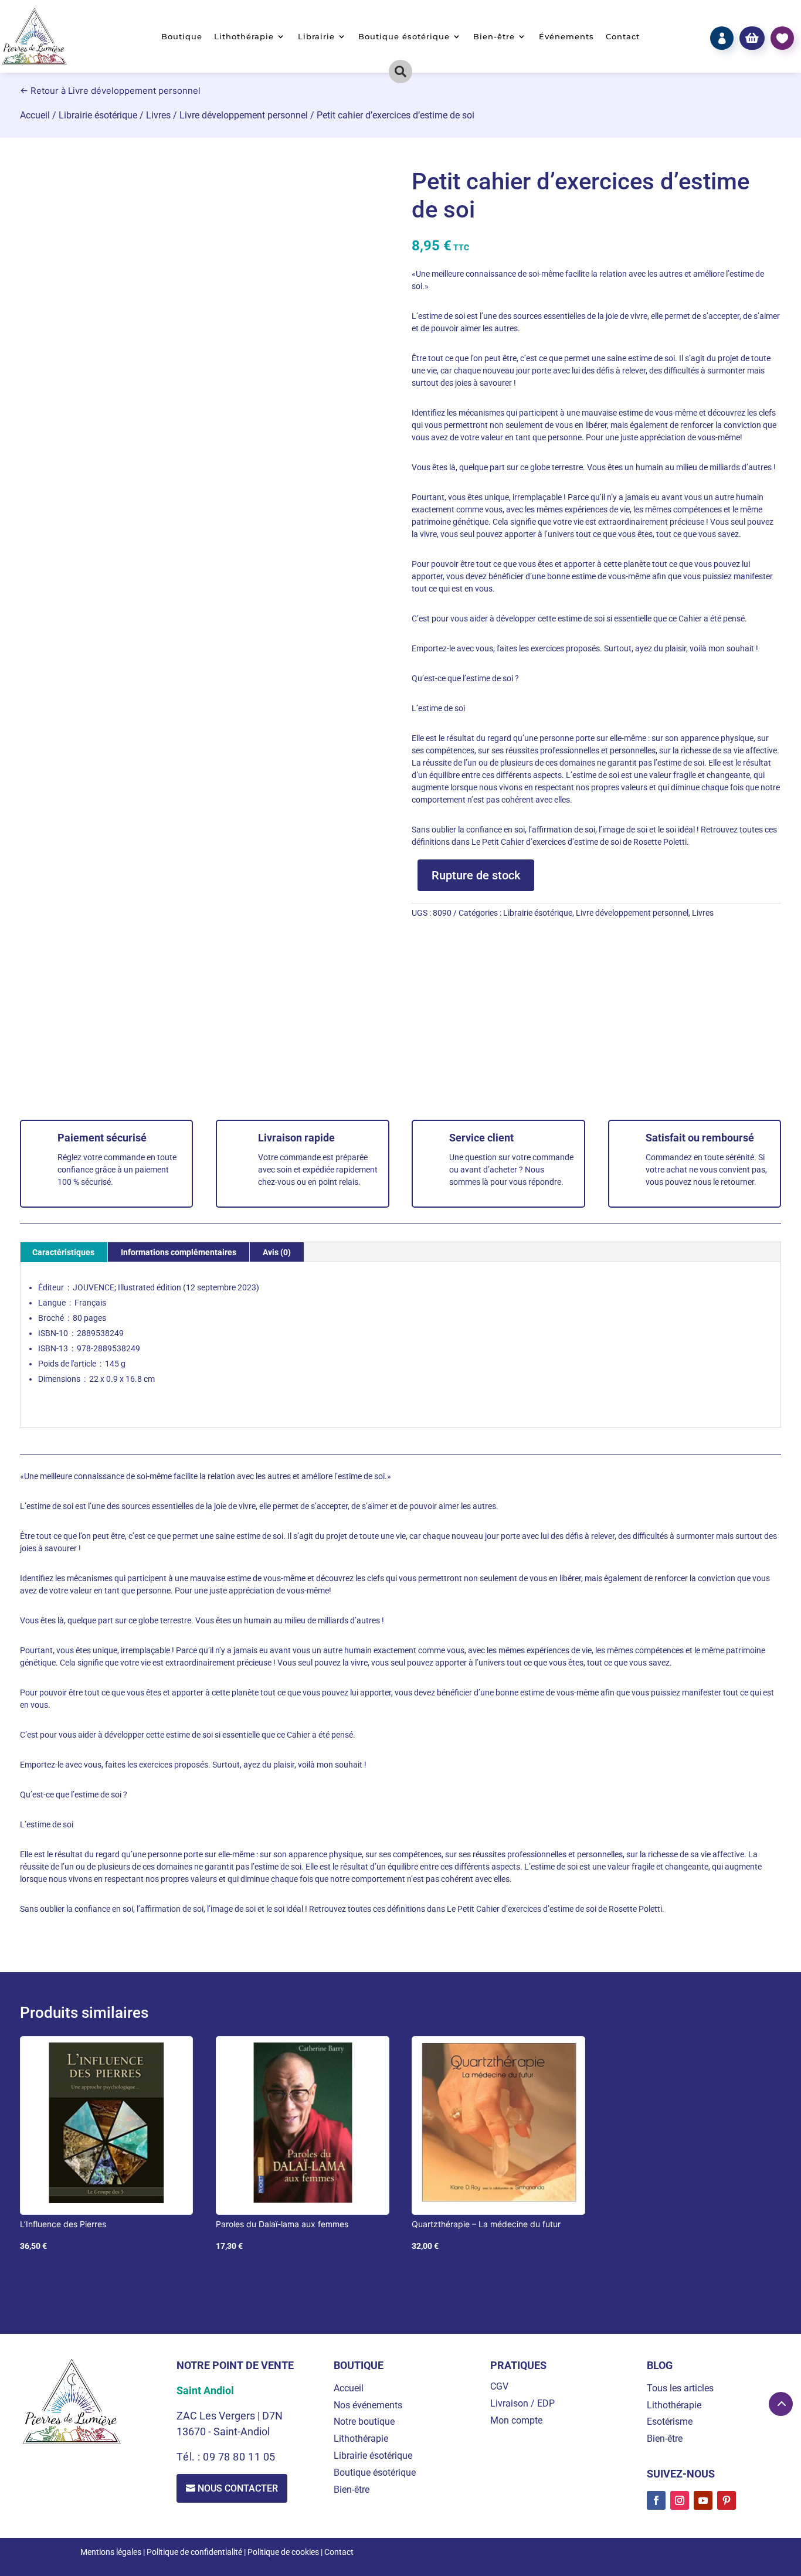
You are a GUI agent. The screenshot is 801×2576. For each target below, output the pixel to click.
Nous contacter (238, 2488)
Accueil (35, 115)
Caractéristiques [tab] (63, 1252)
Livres (158, 115)
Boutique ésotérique (404, 37)
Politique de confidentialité (194, 2552)
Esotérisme (670, 2422)
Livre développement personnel (244, 115)
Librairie (316, 37)
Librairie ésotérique (98, 115)
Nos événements (368, 2405)
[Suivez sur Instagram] (680, 2500)
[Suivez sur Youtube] (703, 2500)
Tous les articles (680, 2388)
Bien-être (494, 37)
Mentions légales (111, 2552)
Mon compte (516, 2420)
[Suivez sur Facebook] (656, 2500)
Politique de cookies (283, 2552)
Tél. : (190, 2457)
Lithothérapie (244, 37)
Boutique (182, 37)
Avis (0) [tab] (277, 1252)
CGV (499, 2386)
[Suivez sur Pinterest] (727, 2500)
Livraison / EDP (522, 2403)
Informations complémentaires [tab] (179, 1252)
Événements (566, 37)
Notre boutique (364, 2422)
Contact (623, 37)
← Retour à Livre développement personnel (110, 91)
